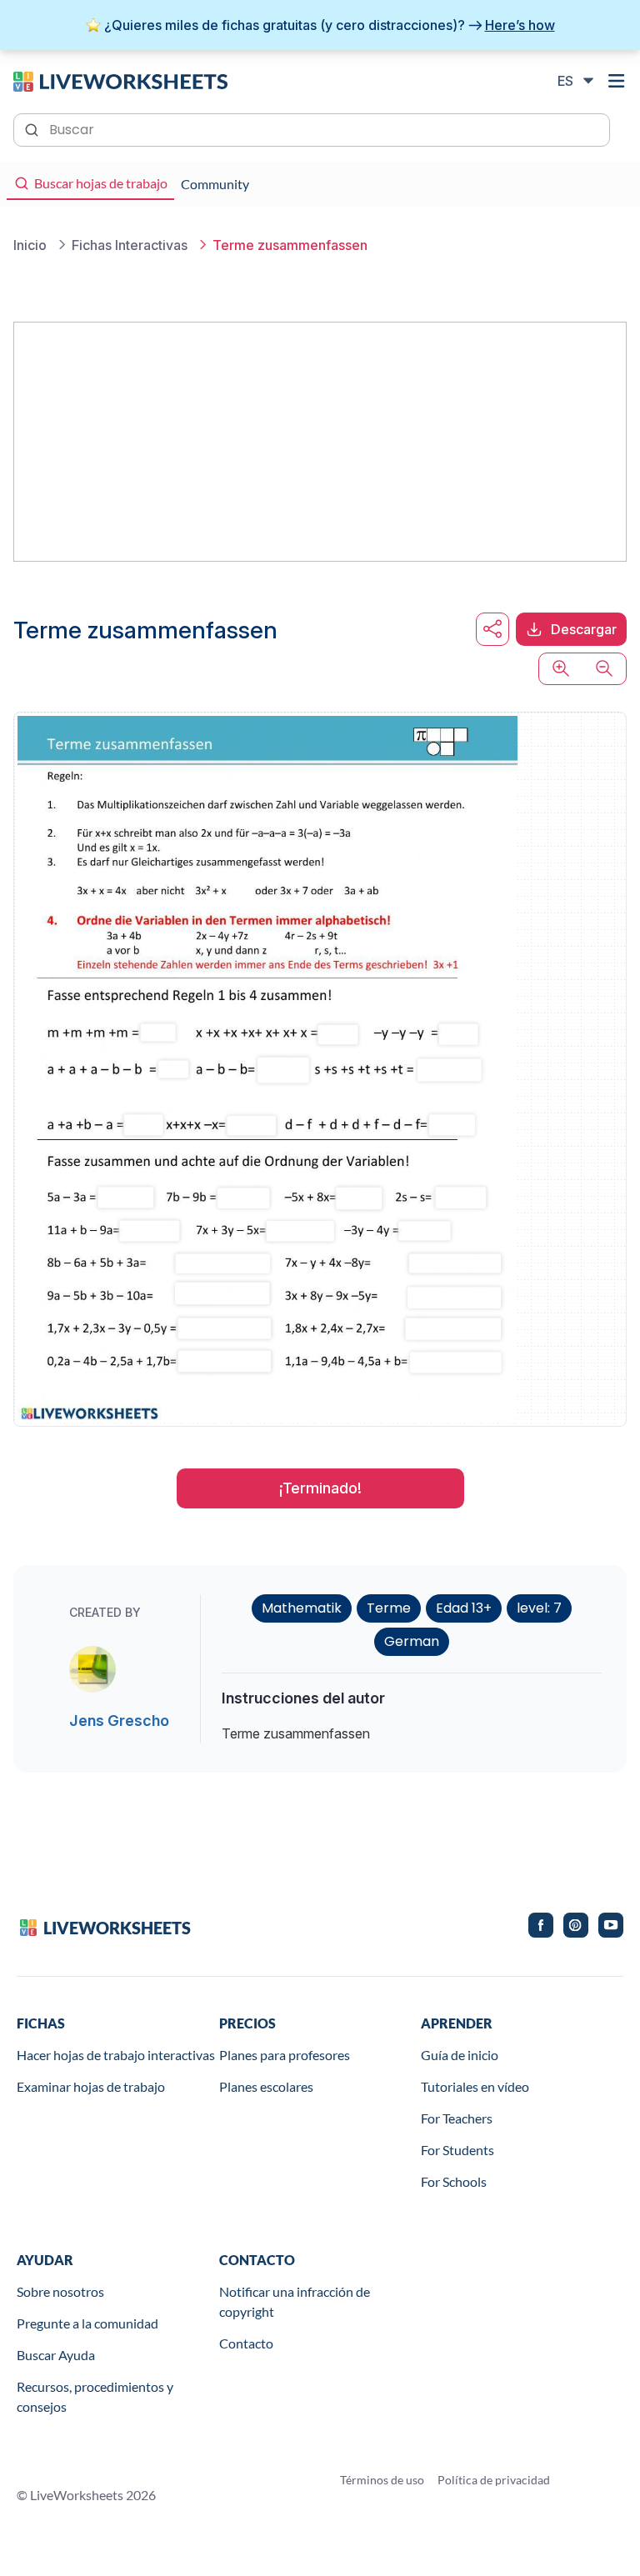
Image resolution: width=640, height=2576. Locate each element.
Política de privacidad (494, 2480)
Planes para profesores (285, 2055)
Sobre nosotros (60, 2291)
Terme (389, 1608)
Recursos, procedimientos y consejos (95, 2396)
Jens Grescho (119, 1721)
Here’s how (520, 25)
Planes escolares (266, 2086)
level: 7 (539, 1608)
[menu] (617, 81)
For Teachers (457, 2118)
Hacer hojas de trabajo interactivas (116, 2055)
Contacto (246, 2343)
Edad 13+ (464, 1608)
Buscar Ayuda (56, 2355)
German (412, 1641)
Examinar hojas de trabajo (91, 2086)
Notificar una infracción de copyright (295, 2301)
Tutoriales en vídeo (475, 2086)
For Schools (454, 2181)
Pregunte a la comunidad (87, 2323)
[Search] (33, 128)
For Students (457, 2150)
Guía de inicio (460, 2055)
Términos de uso (382, 2480)
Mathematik (302, 1608)
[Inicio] (120, 80)
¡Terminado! (320, 1488)
